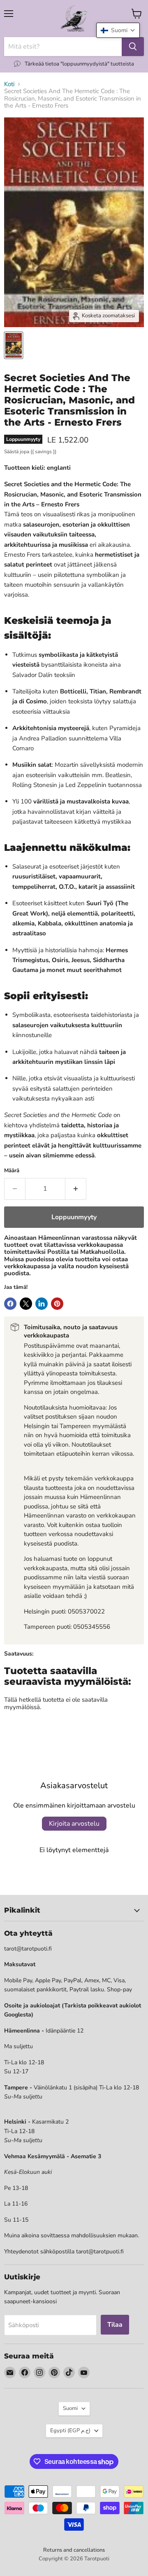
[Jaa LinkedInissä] (42, 1304)
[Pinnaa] (57, 1304)
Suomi (70, 2408)
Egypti (70, 2431)
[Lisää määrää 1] (76, 1189)
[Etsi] (133, 47)
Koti (9, 84)
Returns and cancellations (74, 2550)
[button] (118, 30)
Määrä (12, 1171)
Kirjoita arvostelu (74, 1824)
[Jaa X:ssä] (26, 1304)
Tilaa (115, 2325)
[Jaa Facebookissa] (10, 1304)
